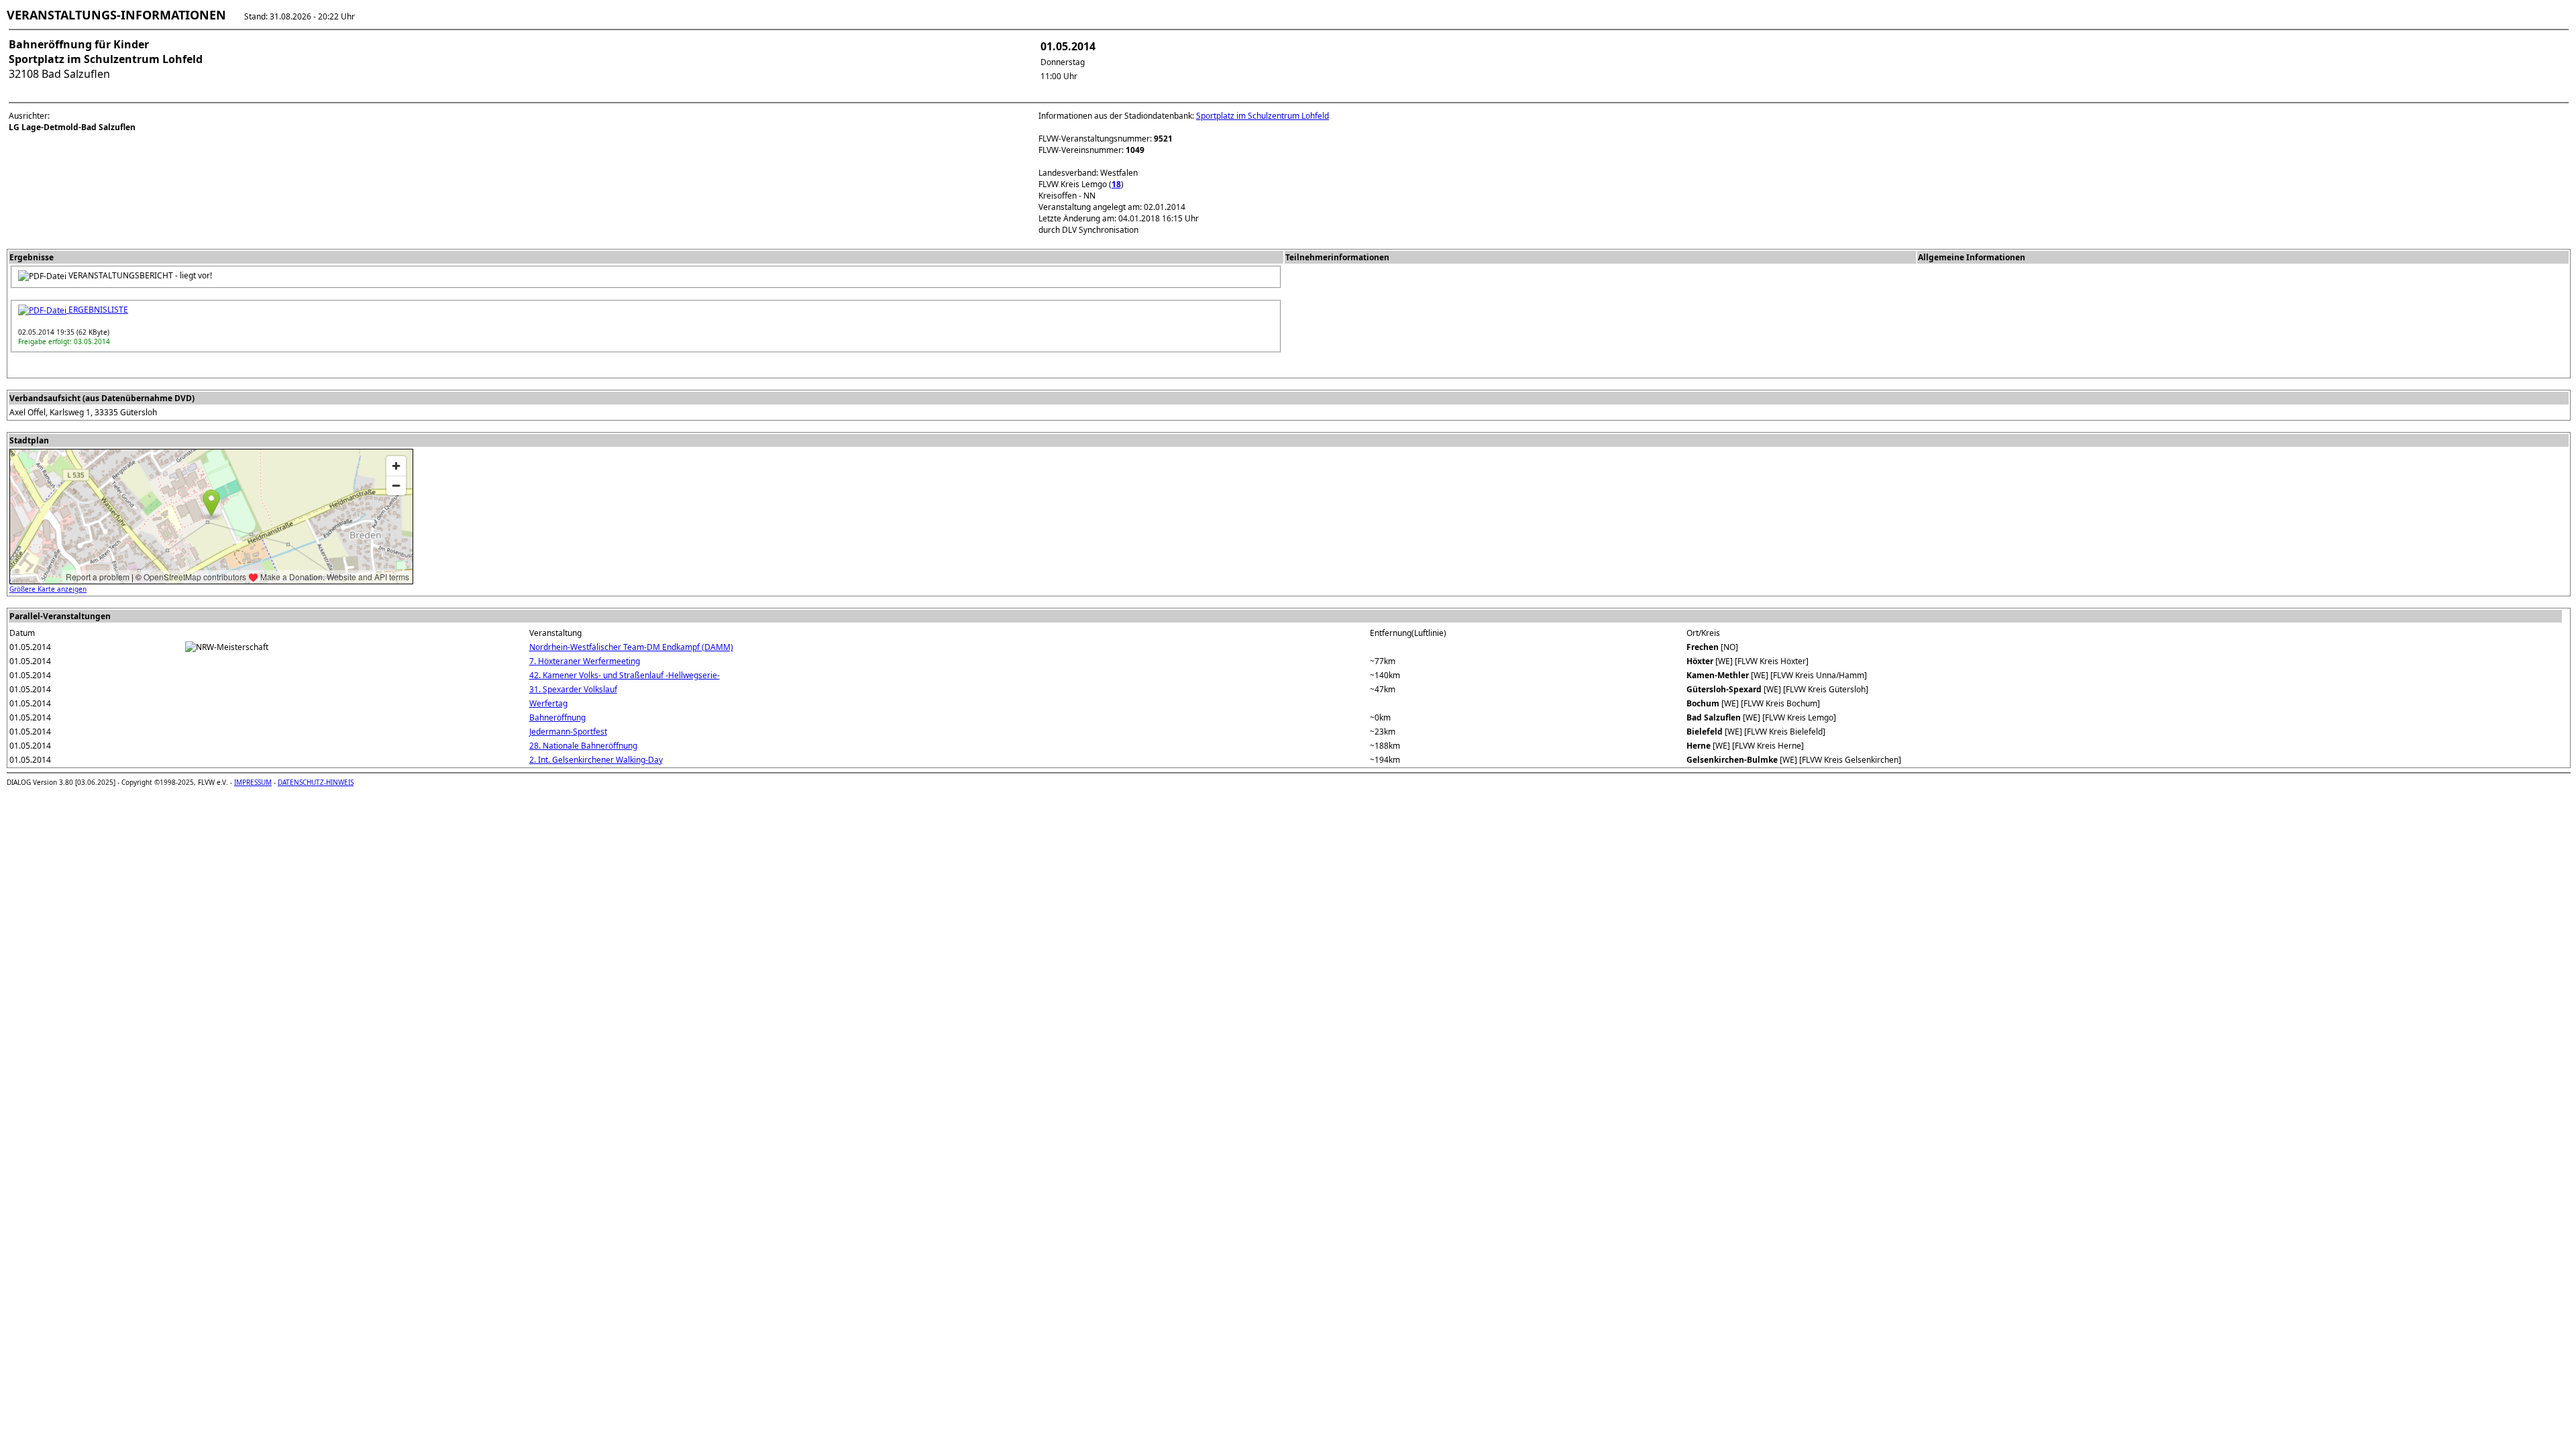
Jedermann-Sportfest (568, 732)
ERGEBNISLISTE (97, 310)
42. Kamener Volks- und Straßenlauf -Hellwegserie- (625, 675)
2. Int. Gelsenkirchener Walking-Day (596, 760)
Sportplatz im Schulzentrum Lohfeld (1263, 116)
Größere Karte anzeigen (48, 589)
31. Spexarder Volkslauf (573, 689)
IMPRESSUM (253, 782)
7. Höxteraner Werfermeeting (585, 661)
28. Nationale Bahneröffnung (583, 746)
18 (1116, 184)
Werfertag (548, 703)
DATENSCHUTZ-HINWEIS (316, 782)
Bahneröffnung (557, 717)
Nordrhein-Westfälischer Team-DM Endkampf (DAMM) (631, 647)
